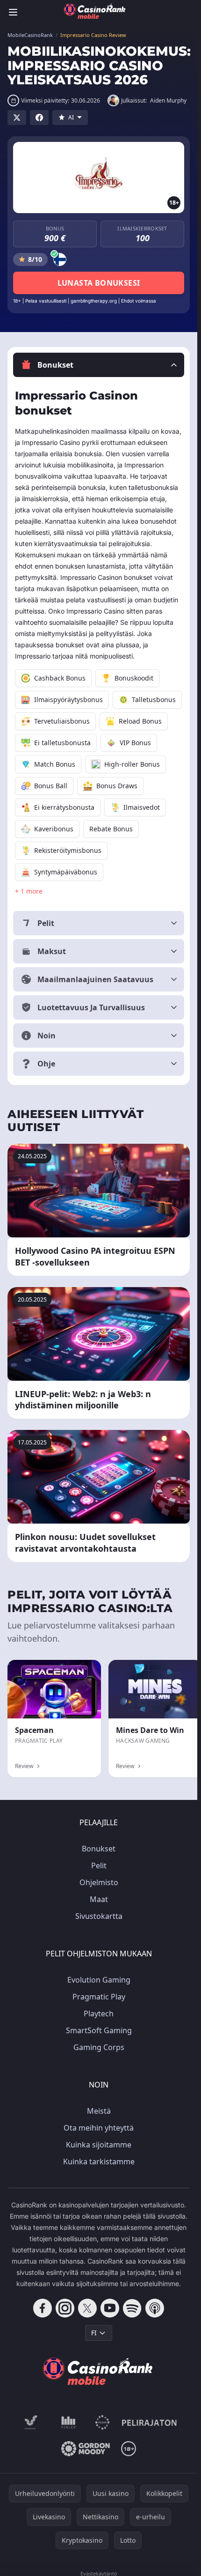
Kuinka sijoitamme (99, 2145)
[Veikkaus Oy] (31, 2422)
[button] (99, 365)
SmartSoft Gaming (99, 2030)
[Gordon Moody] (86, 2449)
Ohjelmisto (99, 1882)
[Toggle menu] (13, 12)
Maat (99, 1899)
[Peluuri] (103, 2422)
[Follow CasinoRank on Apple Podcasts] (155, 2308)
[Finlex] (69, 2422)
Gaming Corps (99, 2047)
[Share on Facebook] (39, 118)
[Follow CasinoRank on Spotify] (132, 2308)
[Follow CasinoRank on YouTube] (110, 2308)
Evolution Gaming (99, 1980)
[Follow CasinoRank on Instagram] (65, 2308)
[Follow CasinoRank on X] (87, 2308)
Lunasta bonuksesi (99, 283)
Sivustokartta (99, 1916)
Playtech (99, 2013)
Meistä (99, 2111)
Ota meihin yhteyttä (99, 2128)
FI (94, 2333)
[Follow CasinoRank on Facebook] (43, 2308)
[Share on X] (17, 118)
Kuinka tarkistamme (99, 2161)
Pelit (99, 1865)
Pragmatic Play (99, 1997)
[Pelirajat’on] (149, 2422)
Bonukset (99, 1849)
